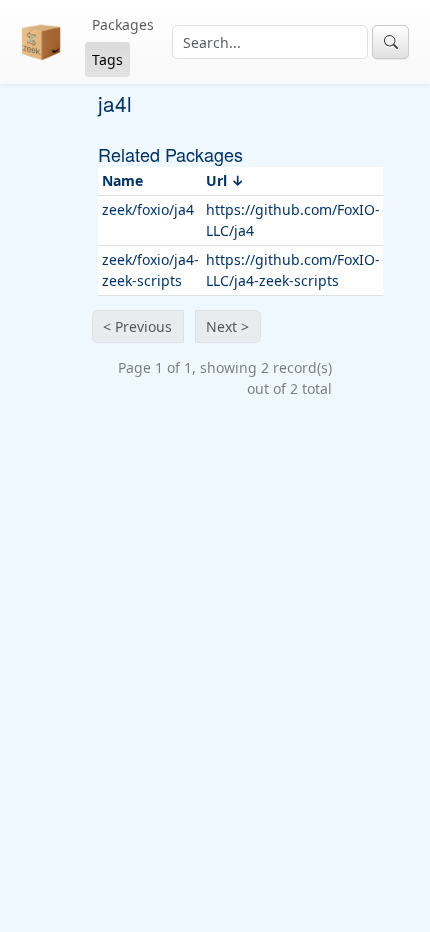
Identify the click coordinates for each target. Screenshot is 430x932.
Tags (107, 59)
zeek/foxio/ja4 (148, 209)
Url (216, 180)
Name (122, 180)
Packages (123, 24)
